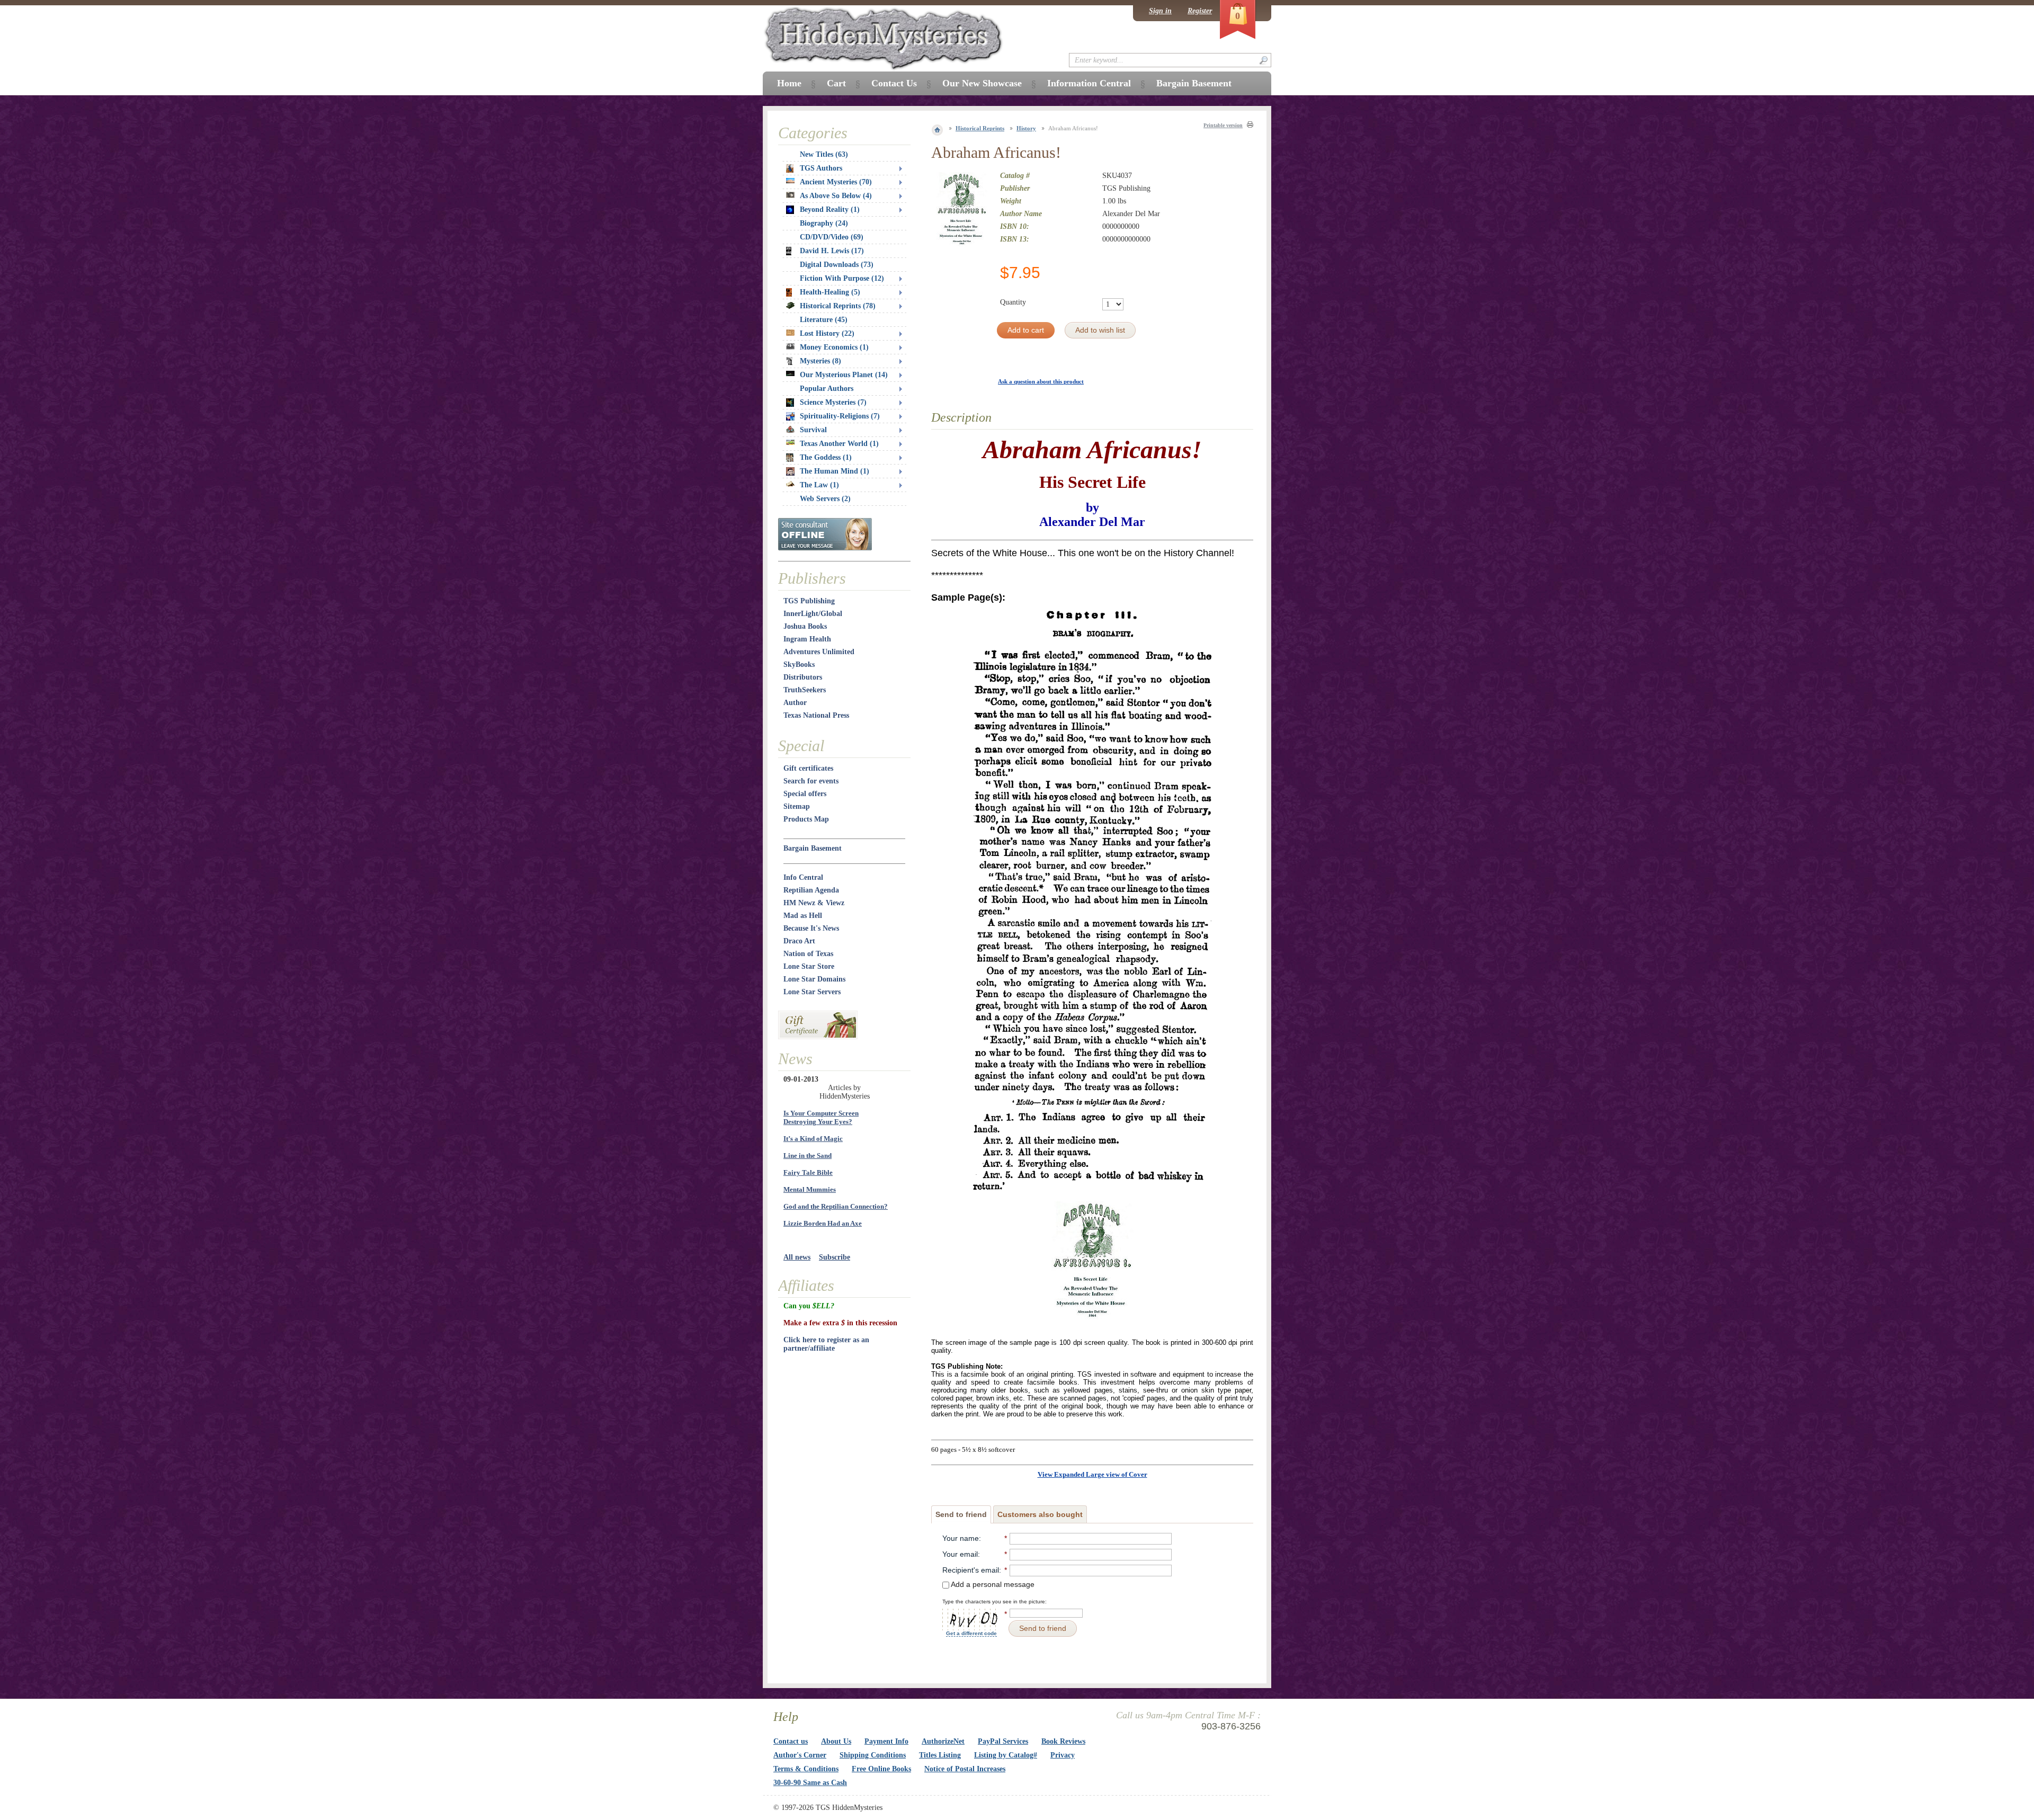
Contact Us (894, 83)
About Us (836, 1741)
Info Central (803, 877)
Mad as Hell (803, 916)
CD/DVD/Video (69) (832, 237)
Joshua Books (805, 626)
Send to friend (961, 1514)
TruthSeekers (805, 690)
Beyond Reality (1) (830, 209)
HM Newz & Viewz (814, 903)
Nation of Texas (808, 954)
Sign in (1160, 11)
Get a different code (971, 1633)
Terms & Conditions (806, 1769)
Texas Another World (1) (839, 444)
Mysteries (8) (820, 361)
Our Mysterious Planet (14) (844, 375)
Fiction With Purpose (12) (842, 278)
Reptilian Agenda (811, 890)
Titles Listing (940, 1755)
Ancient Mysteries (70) (836, 182)
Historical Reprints (980, 128)
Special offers (805, 794)
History (1026, 128)
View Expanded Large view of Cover (1092, 1474)
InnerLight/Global (813, 614)
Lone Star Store (809, 966)
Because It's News (811, 928)
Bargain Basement (813, 848)
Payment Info (886, 1741)
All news (797, 1257)
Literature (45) (824, 320)
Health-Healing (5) (830, 292)
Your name (961, 1538)
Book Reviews (1063, 1741)
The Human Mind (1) (835, 471)
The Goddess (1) (826, 457)
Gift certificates (808, 768)
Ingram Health (807, 639)
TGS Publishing (809, 601)
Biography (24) (824, 223)
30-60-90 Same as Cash (810, 1783)
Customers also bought (1040, 1514)
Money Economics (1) (834, 347)
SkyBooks (799, 664)
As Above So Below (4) (836, 196)
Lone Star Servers (812, 992)
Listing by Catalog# (1006, 1755)
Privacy (1063, 1755)
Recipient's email (971, 1570)
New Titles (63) (824, 154)
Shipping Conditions (873, 1755)
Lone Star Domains (814, 979)
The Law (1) (819, 485)
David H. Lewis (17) (832, 251)
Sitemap (797, 806)
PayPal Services (1003, 1741)
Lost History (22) (827, 333)
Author (795, 703)
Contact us (791, 1741)
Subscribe (835, 1257)
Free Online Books (881, 1769)
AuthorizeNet (943, 1741)
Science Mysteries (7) (833, 402)
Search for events (811, 781)
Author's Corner (800, 1755)
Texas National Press (816, 715)
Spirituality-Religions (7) (840, 416)
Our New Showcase (982, 83)
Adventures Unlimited (819, 652)
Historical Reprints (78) (838, 306)
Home (789, 83)
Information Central (1089, 83)
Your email (960, 1554)
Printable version (1223, 125)
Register (1200, 11)
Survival (813, 430)
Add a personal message (992, 1584)
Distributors (803, 677)
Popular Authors (827, 389)
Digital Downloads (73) (837, 265)
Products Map (806, 819)
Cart (836, 83)
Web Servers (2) (825, 499)
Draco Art (799, 941)
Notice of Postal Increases (965, 1769)
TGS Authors (821, 168)
